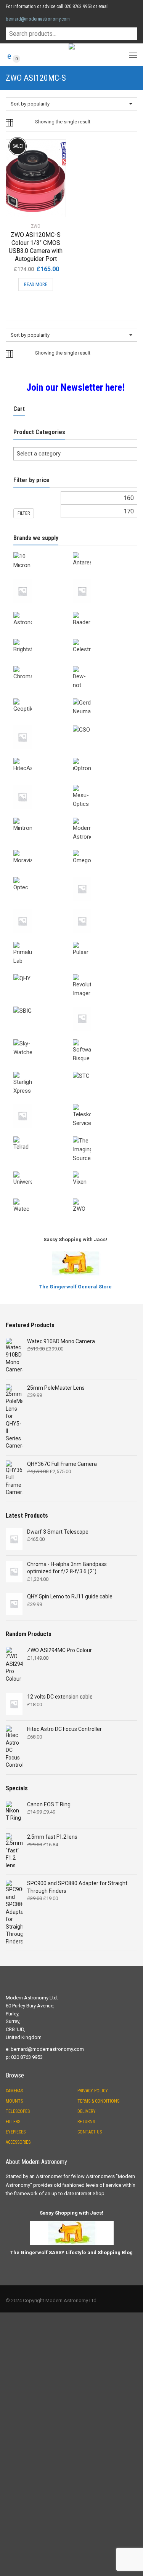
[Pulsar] (103, 940)
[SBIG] (43, 1005)
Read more (36, 284)
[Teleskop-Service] (103, 1103)
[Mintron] (43, 816)
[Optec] (43, 876)
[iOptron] (103, 756)
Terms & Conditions (98, 2101)
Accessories (18, 2142)
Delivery (87, 2111)
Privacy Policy (93, 2091)
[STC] (103, 1070)
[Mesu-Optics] (103, 783)
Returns (86, 2122)
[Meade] (43, 783)
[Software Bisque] (103, 1038)
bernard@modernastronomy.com (38, 19)
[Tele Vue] (43, 1103)
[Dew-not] (103, 665)
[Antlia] (43, 578)
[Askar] (103, 578)
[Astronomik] (43, 610)
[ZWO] (103, 1197)
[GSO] (103, 724)
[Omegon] (103, 849)
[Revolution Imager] (103, 973)
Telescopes (18, 2111)
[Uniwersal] (43, 1170)
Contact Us (90, 2132)
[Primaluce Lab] (43, 940)
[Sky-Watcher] (43, 1038)
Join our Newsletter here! (76, 387)
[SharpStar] (103, 1005)
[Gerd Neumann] (103, 697)
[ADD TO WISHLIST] (56, 145)
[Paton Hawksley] (43, 908)
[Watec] (43, 1197)
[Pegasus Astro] (103, 908)
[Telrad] (43, 1135)
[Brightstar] (43, 638)
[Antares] (103, 551)
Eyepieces (16, 2132)
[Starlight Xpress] (43, 1070)
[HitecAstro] (43, 756)
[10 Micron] (43, 551)
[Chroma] (43, 665)
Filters (13, 2122)
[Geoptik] (43, 697)
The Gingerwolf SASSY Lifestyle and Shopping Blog (71, 2252)
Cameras (14, 2091)
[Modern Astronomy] (103, 816)
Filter (24, 513)
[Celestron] (103, 638)
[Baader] (103, 610)
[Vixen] (103, 1170)
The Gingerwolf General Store (76, 1287)
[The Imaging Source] (103, 1135)
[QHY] (43, 973)
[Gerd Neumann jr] (43, 724)
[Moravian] (43, 849)
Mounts (14, 2101)
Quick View (27, 206)
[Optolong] (103, 876)
